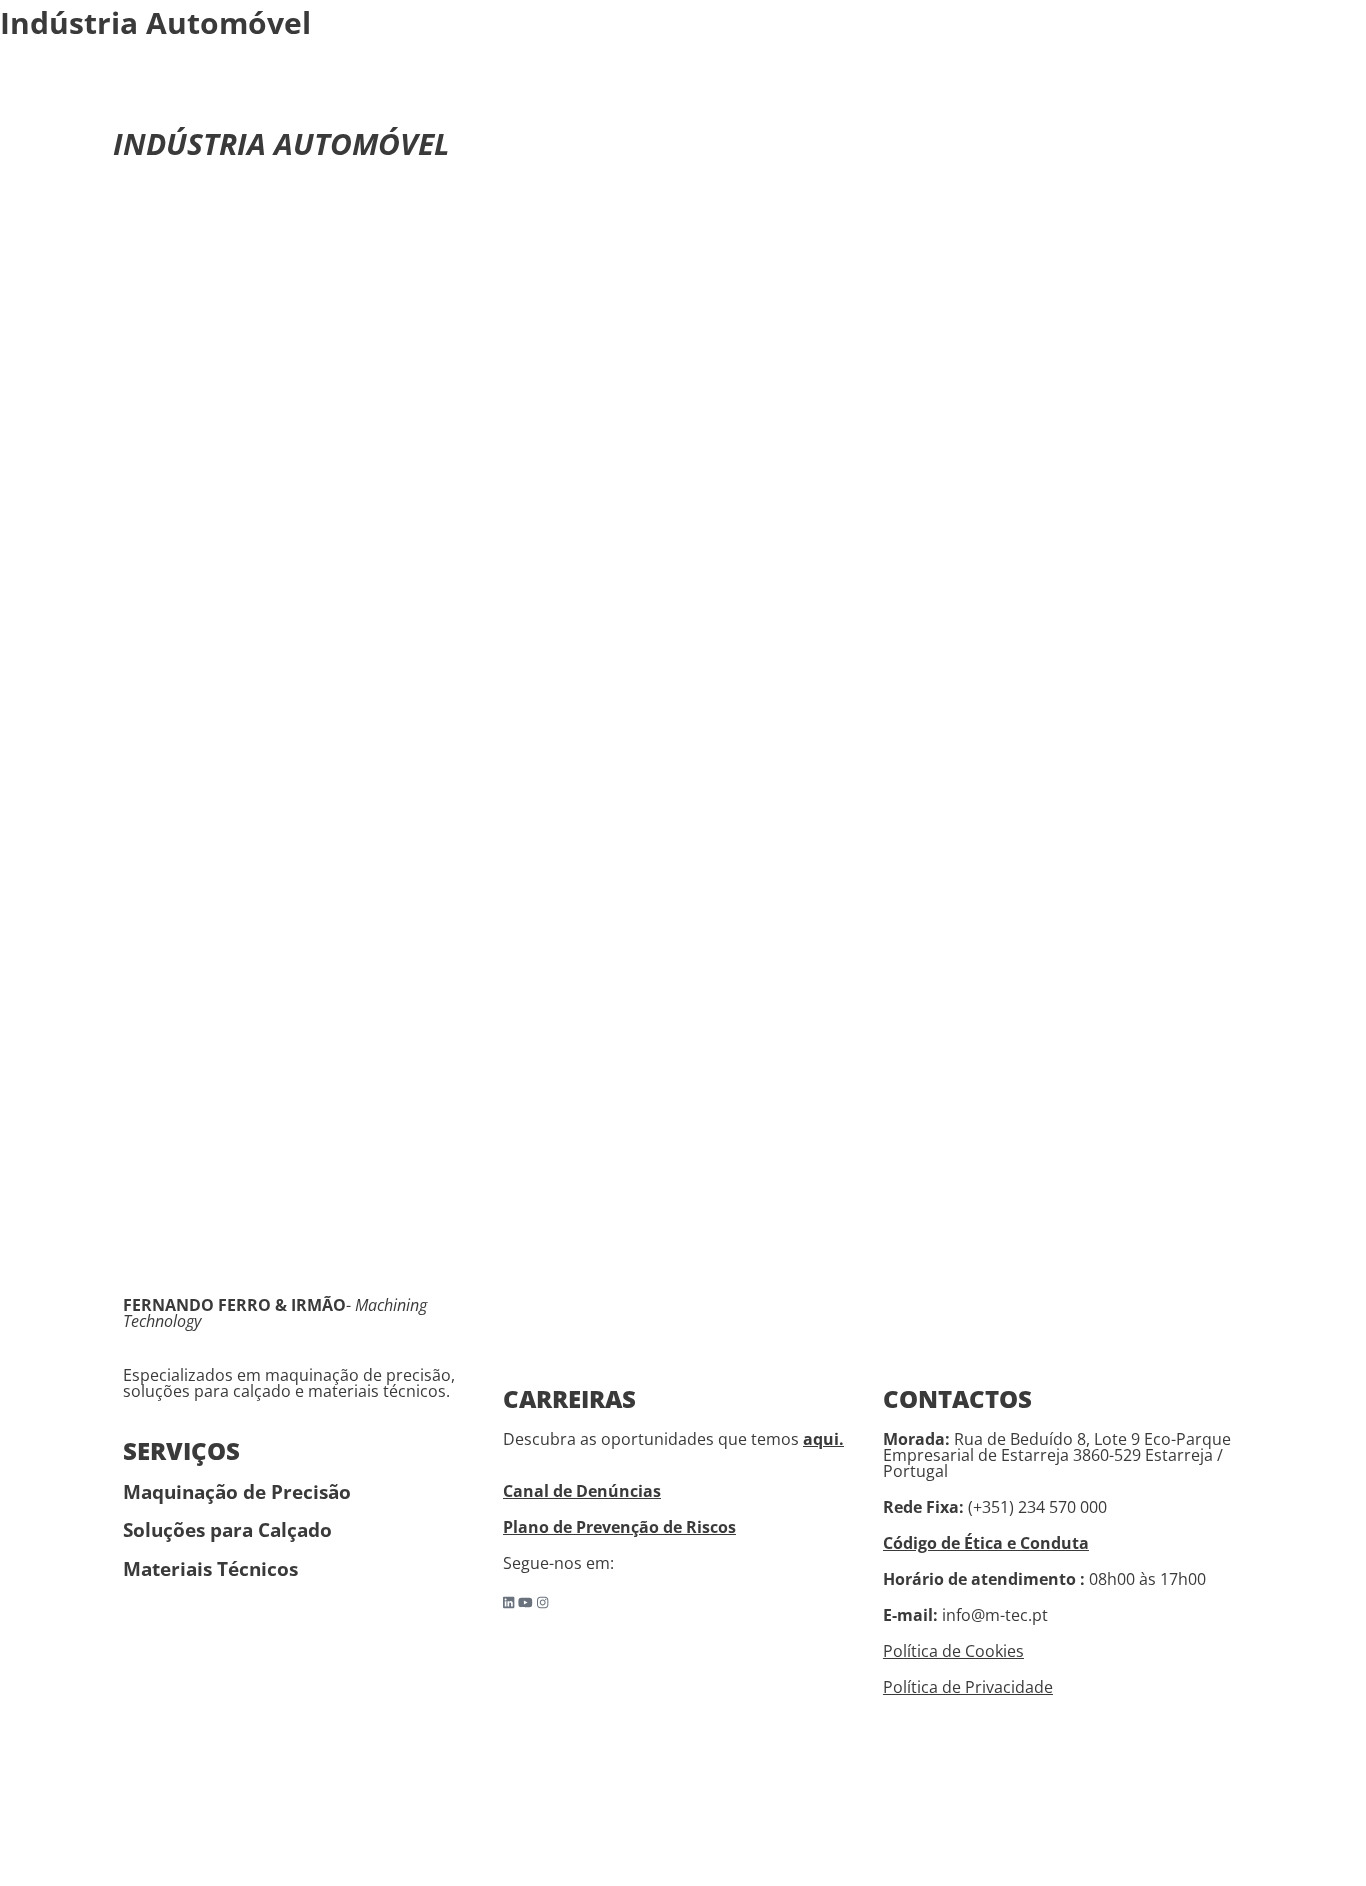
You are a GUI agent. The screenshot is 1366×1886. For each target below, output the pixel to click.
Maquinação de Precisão (237, 1491)
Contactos (1127, 92)
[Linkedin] (508, 1602)
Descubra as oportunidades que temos (673, 1439)
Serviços (624, 92)
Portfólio (720, 92)
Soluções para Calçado (227, 1529)
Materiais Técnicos (210, 1568)
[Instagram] (542, 1602)
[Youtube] (525, 1602)
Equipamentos (833, 92)
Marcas (538, 92)
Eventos (939, 92)
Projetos (1028, 92)
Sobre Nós (445, 92)
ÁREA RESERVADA (1247, 92)
